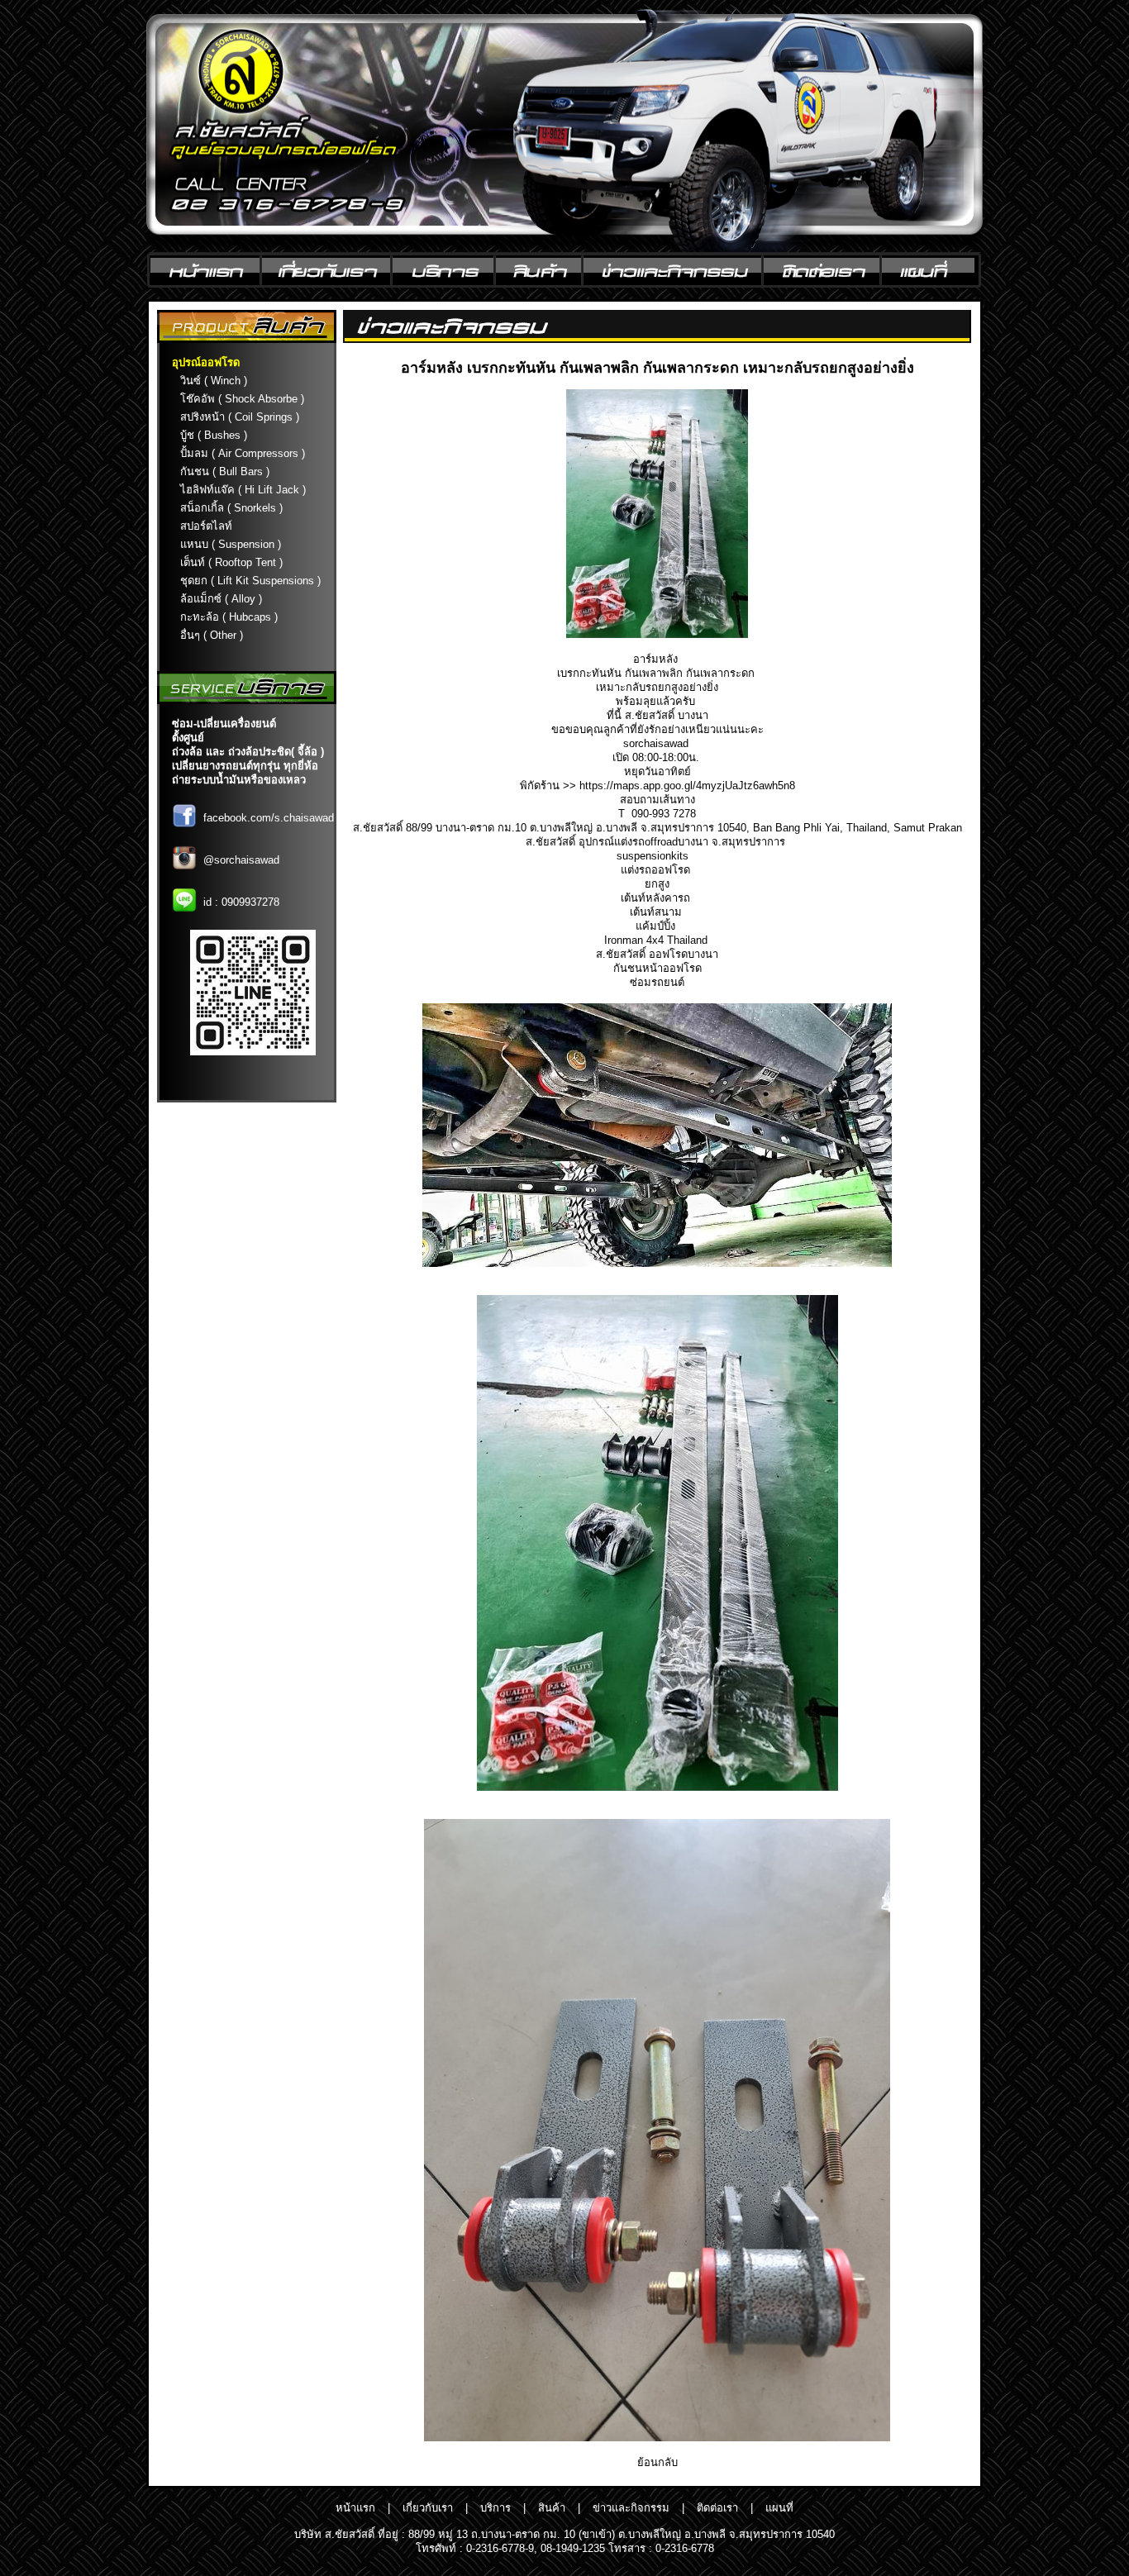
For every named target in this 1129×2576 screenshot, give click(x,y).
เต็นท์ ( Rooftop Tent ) (231, 562)
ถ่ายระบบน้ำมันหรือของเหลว (239, 780)
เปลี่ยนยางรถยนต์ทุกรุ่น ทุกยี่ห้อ (245, 766)
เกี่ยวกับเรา (428, 2508)
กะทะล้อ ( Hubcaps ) (229, 617)
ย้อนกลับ (657, 2462)
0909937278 (250, 902)
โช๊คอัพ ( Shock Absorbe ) (242, 399)
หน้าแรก (355, 2508)
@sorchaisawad (241, 860)
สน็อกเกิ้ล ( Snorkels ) (231, 508)
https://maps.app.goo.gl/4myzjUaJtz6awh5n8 (687, 786)
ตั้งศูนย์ (188, 738)
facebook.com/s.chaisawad (269, 818)
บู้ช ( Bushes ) (214, 435)
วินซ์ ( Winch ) (214, 381)
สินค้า (552, 2508)
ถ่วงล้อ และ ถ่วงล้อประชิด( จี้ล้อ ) (248, 752)
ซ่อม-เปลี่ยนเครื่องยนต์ (224, 724)
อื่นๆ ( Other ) (212, 635)
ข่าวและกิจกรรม (631, 2508)
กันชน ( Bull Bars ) (225, 471)
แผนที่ (779, 2508)
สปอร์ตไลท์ (206, 526)
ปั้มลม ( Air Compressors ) (243, 453)
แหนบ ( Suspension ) (231, 544)
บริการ (495, 2508)
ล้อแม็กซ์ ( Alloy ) (221, 599)
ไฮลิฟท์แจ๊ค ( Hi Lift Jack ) (243, 490)
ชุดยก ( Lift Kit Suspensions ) (250, 581)
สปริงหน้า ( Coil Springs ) (240, 417)
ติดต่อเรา (717, 2508)
